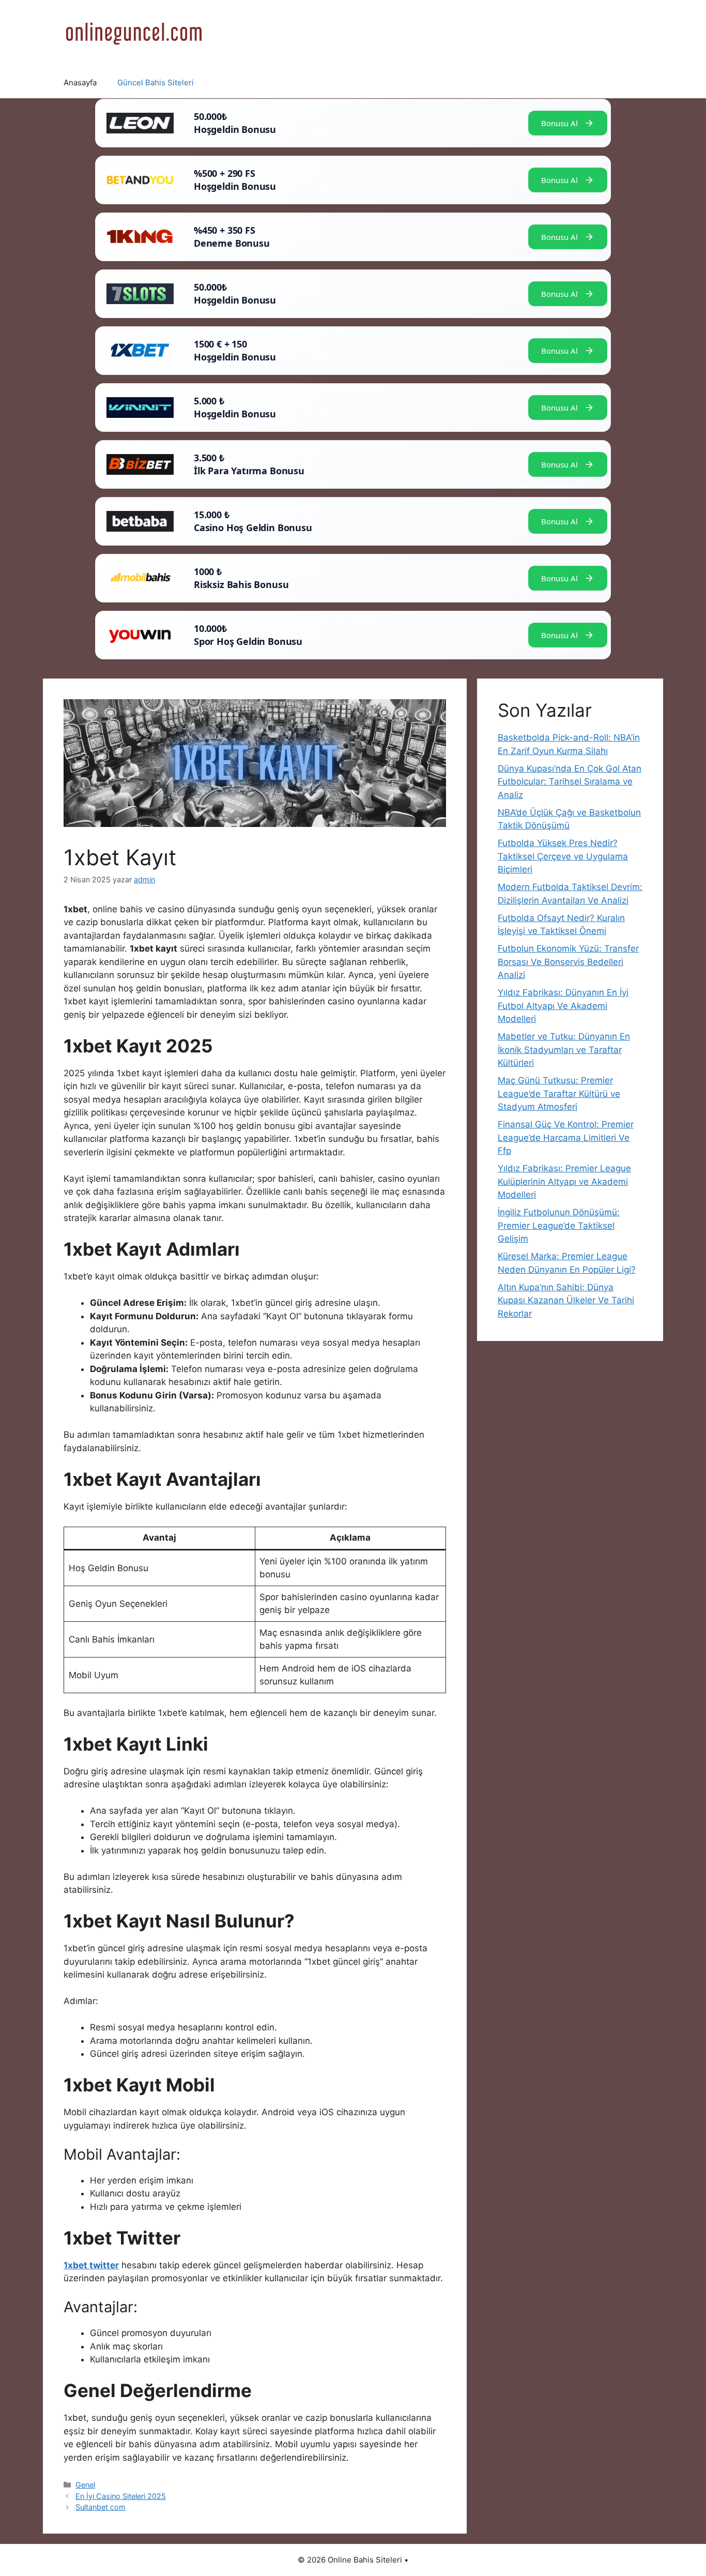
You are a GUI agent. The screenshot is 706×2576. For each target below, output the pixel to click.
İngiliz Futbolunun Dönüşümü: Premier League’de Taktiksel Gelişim (559, 1225)
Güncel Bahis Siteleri (156, 82)
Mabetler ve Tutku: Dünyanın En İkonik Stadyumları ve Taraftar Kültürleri (564, 1050)
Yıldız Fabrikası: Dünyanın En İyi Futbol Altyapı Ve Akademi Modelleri (563, 1006)
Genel (85, 2485)
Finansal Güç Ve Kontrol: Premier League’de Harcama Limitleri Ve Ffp (566, 1138)
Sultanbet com (101, 2507)
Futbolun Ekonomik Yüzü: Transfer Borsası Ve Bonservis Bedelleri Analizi (568, 962)
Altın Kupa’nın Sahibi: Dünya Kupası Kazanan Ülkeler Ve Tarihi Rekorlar (566, 1300)
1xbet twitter (91, 2265)
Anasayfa (80, 82)
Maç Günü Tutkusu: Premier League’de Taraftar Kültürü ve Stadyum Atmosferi (559, 1094)
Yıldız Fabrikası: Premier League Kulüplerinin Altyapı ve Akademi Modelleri (564, 1181)
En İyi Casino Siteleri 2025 (121, 2496)
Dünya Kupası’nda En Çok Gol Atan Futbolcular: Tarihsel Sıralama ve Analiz (570, 782)
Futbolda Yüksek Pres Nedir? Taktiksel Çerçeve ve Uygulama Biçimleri (563, 856)
